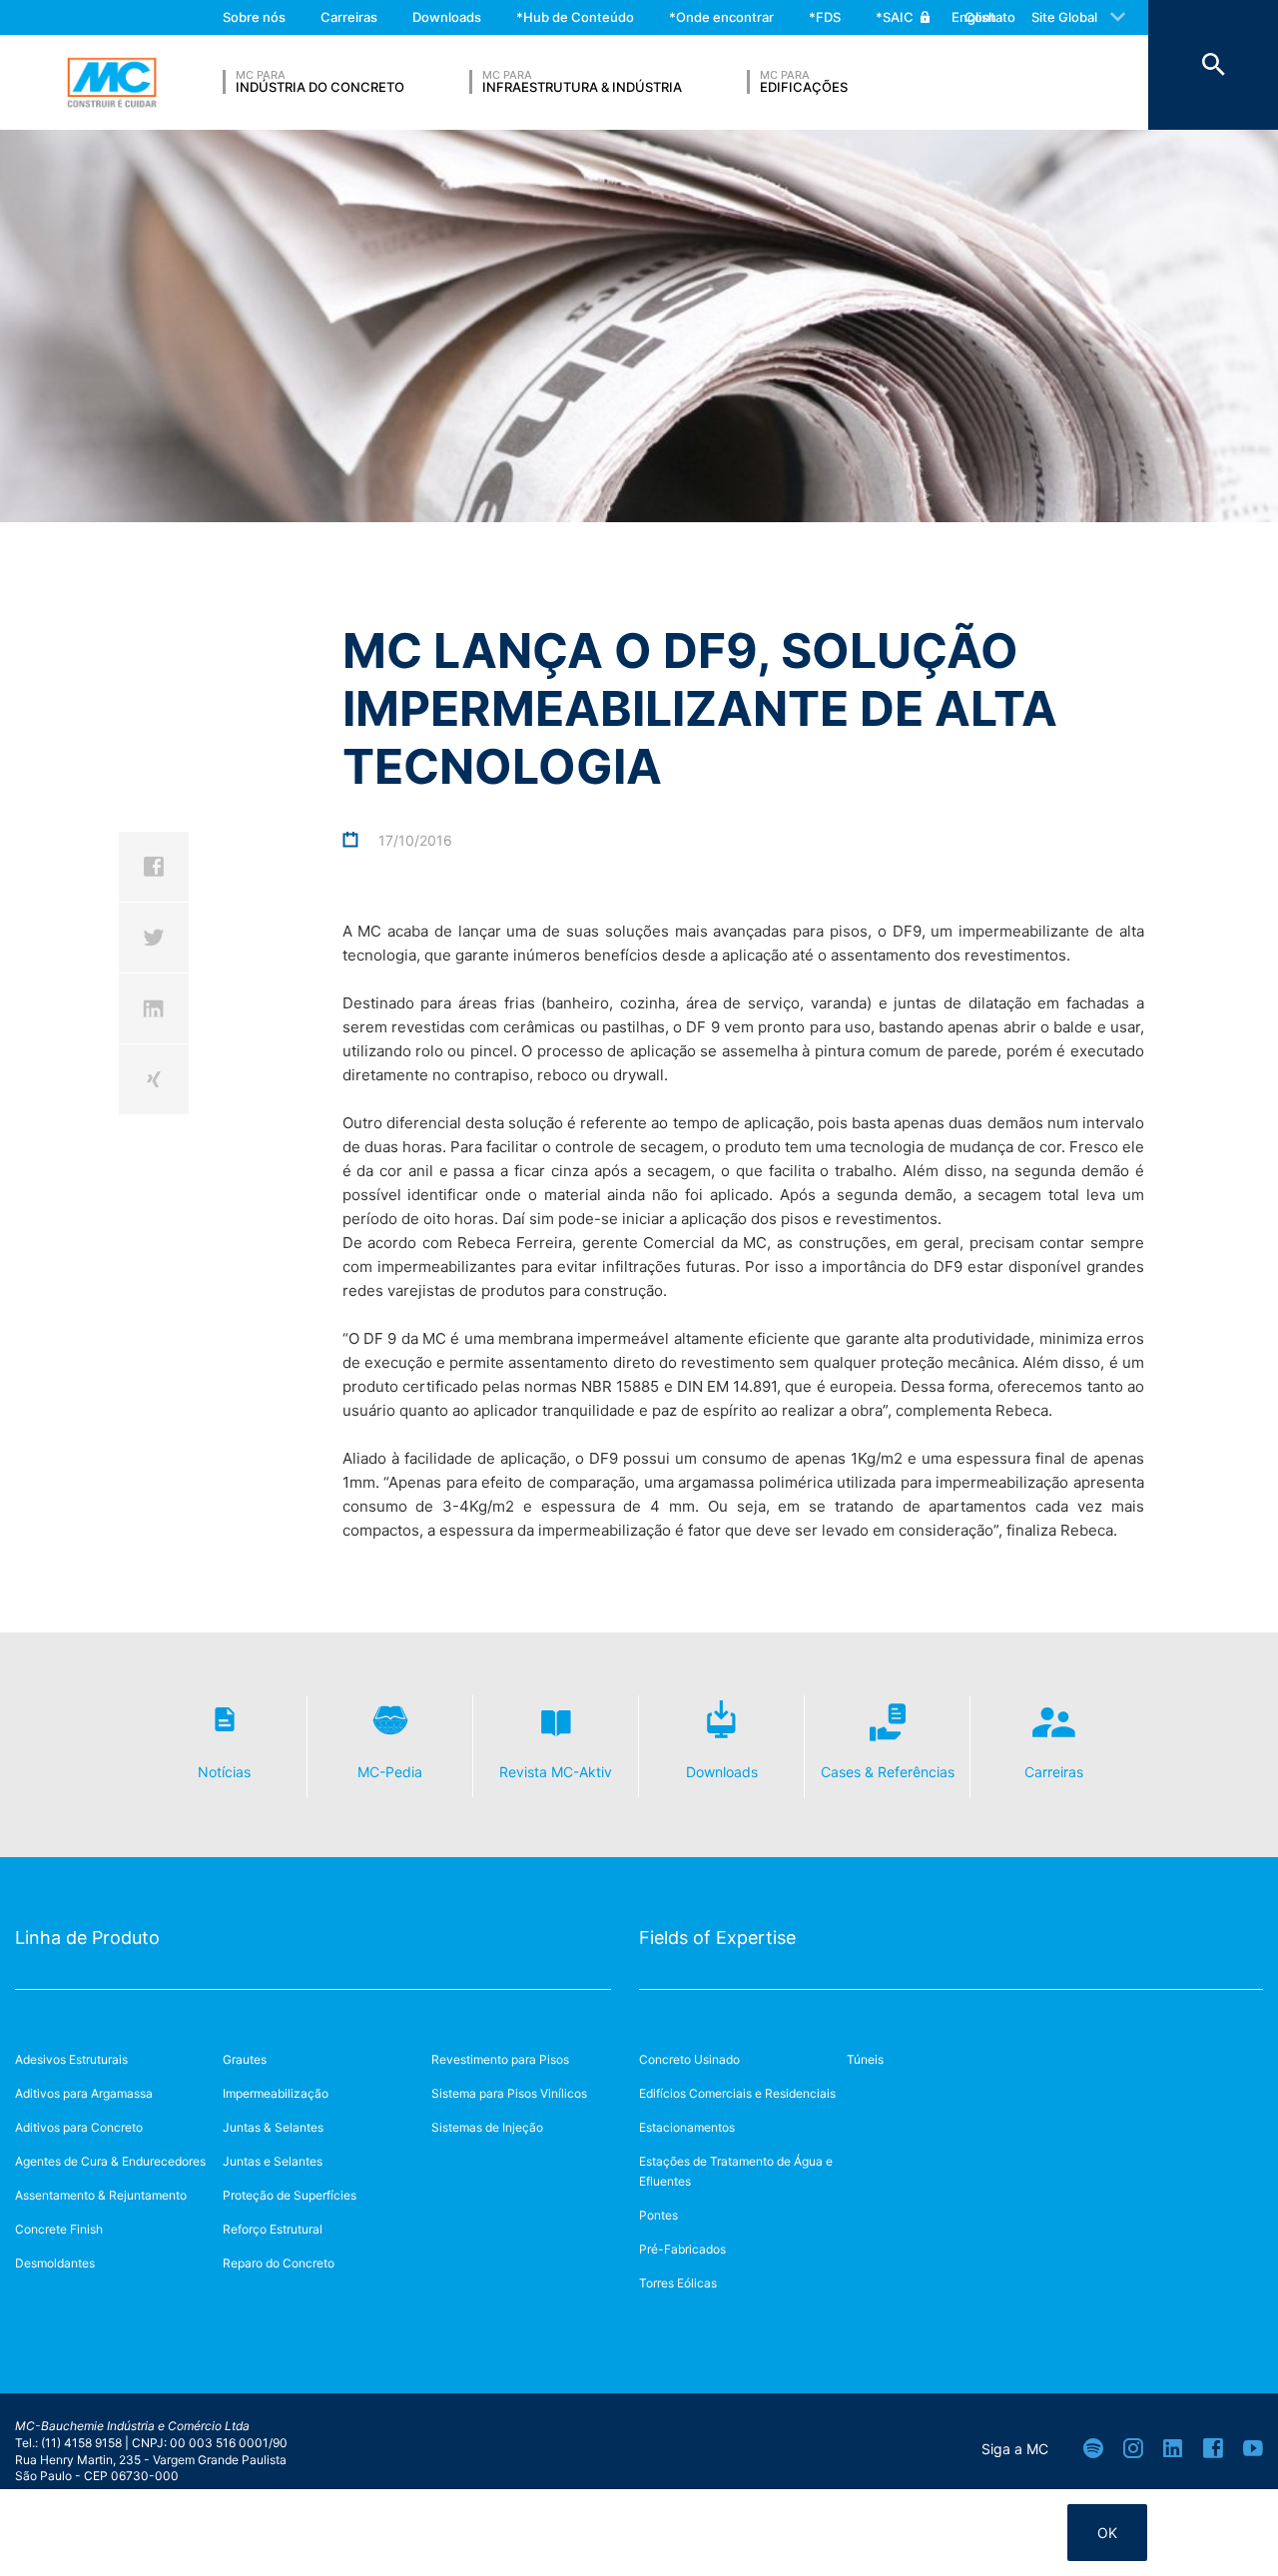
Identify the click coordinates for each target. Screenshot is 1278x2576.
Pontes (658, 2215)
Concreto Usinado (689, 2059)
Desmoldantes (55, 2263)
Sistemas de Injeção (487, 2127)
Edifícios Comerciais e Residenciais (737, 2093)
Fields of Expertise (717, 1937)
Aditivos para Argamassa (84, 2093)
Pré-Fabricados (682, 2249)
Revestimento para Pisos (500, 2059)
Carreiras (349, 17)
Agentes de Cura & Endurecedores (110, 2161)
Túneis (865, 2059)
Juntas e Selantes (273, 2161)
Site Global (1064, 17)
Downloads (447, 17)
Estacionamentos (687, 2127)
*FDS (825, 17)
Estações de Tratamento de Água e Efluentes (736, 2171)
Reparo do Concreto (279, 2263)
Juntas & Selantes (273, 2127)
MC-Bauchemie (112, 83)
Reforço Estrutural (273, 2229)
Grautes (245, 2059)
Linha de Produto (87, 1937)
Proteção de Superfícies (290, 2195)
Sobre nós (254, 17)
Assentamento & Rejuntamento (101, 2195)
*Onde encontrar (721, 17)
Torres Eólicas (678, 2283)
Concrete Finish (59, 2229)
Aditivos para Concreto (79, 2127)
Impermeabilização (276, 2093)
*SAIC (895, 17)
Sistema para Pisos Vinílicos (509, 2093)
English (974, 17)
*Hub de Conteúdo (575, 17)
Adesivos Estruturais (71, 2059)
